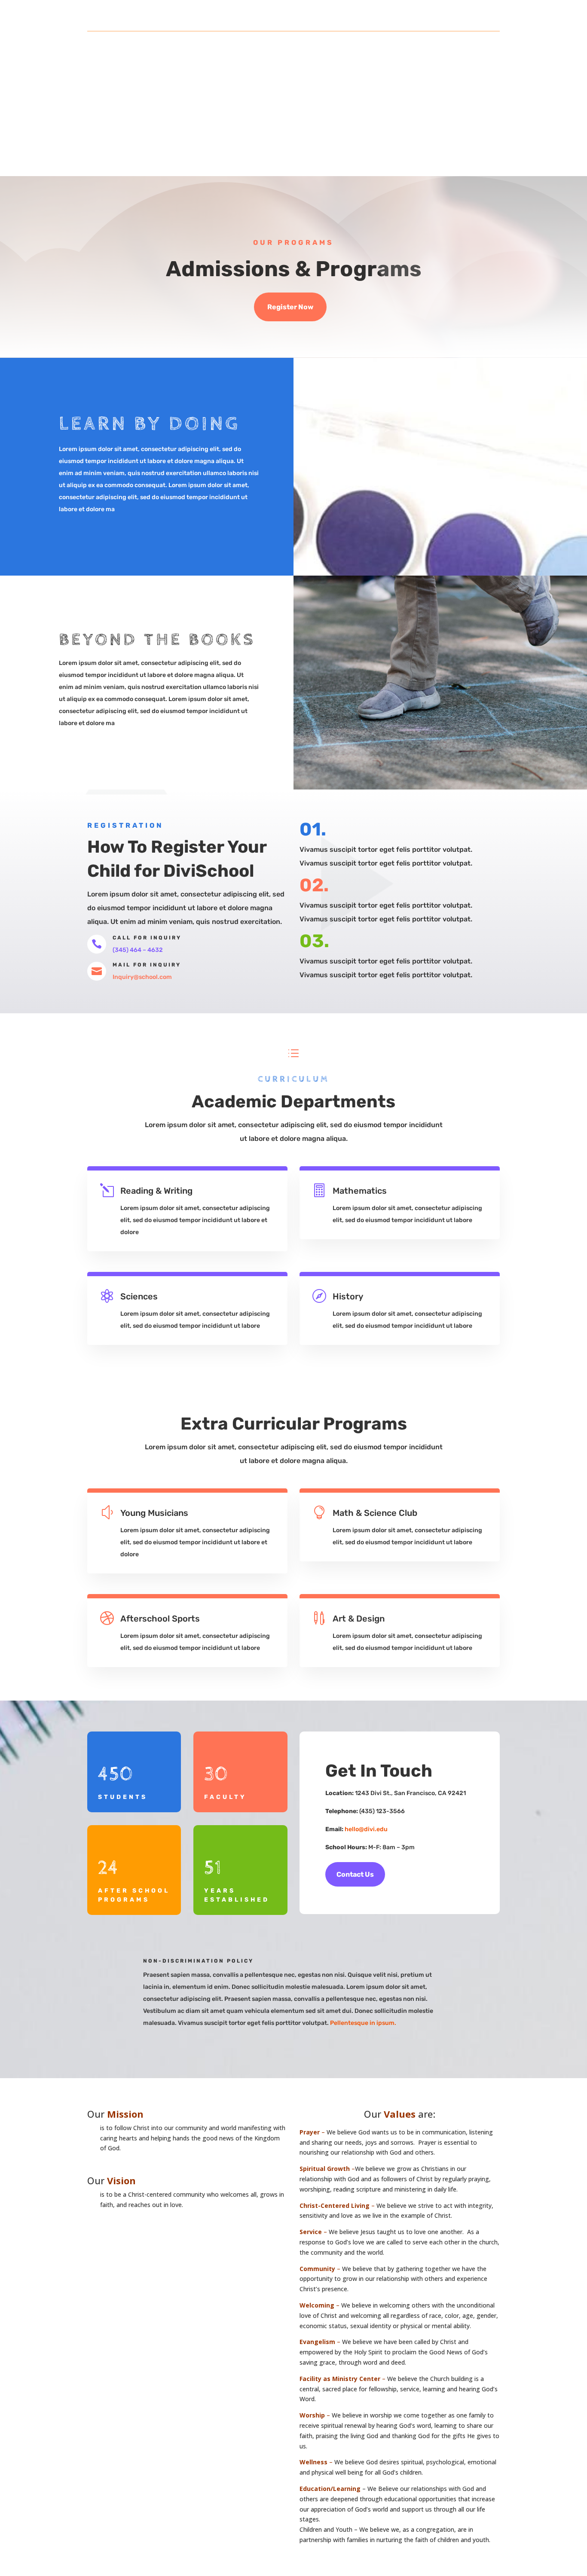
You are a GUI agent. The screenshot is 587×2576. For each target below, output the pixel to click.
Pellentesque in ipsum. (364, 2023)
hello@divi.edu (366, 1829)
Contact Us (355, 1874)
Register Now (290, 307)
